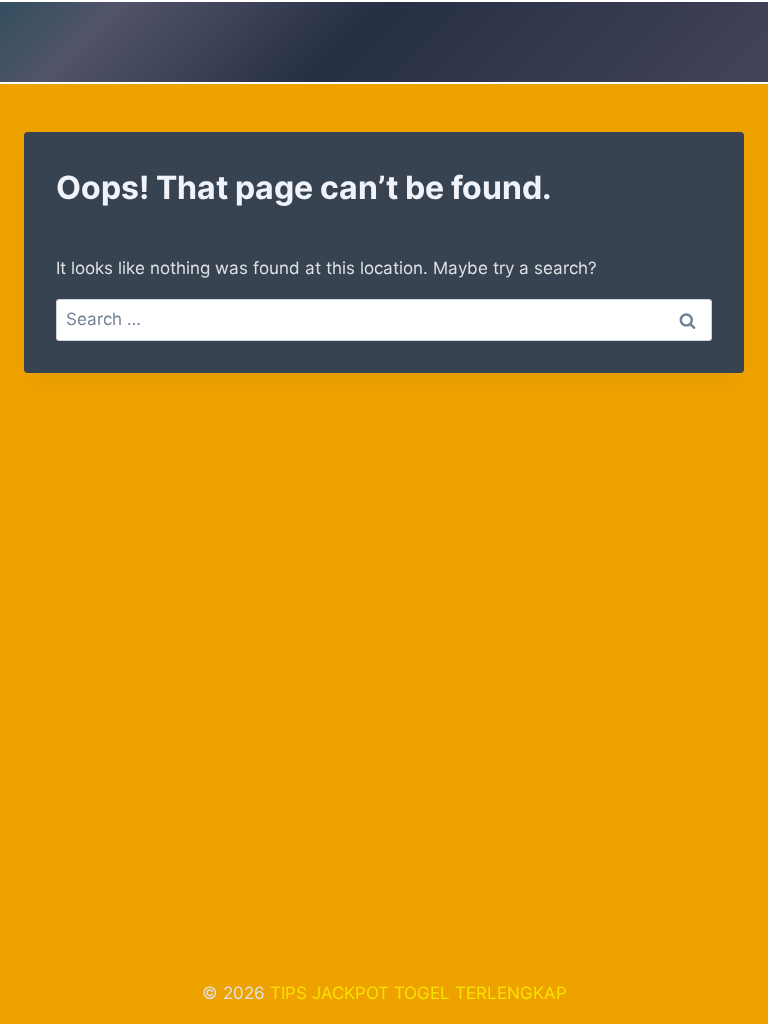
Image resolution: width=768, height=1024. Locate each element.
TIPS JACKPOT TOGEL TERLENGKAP (418, 993)
